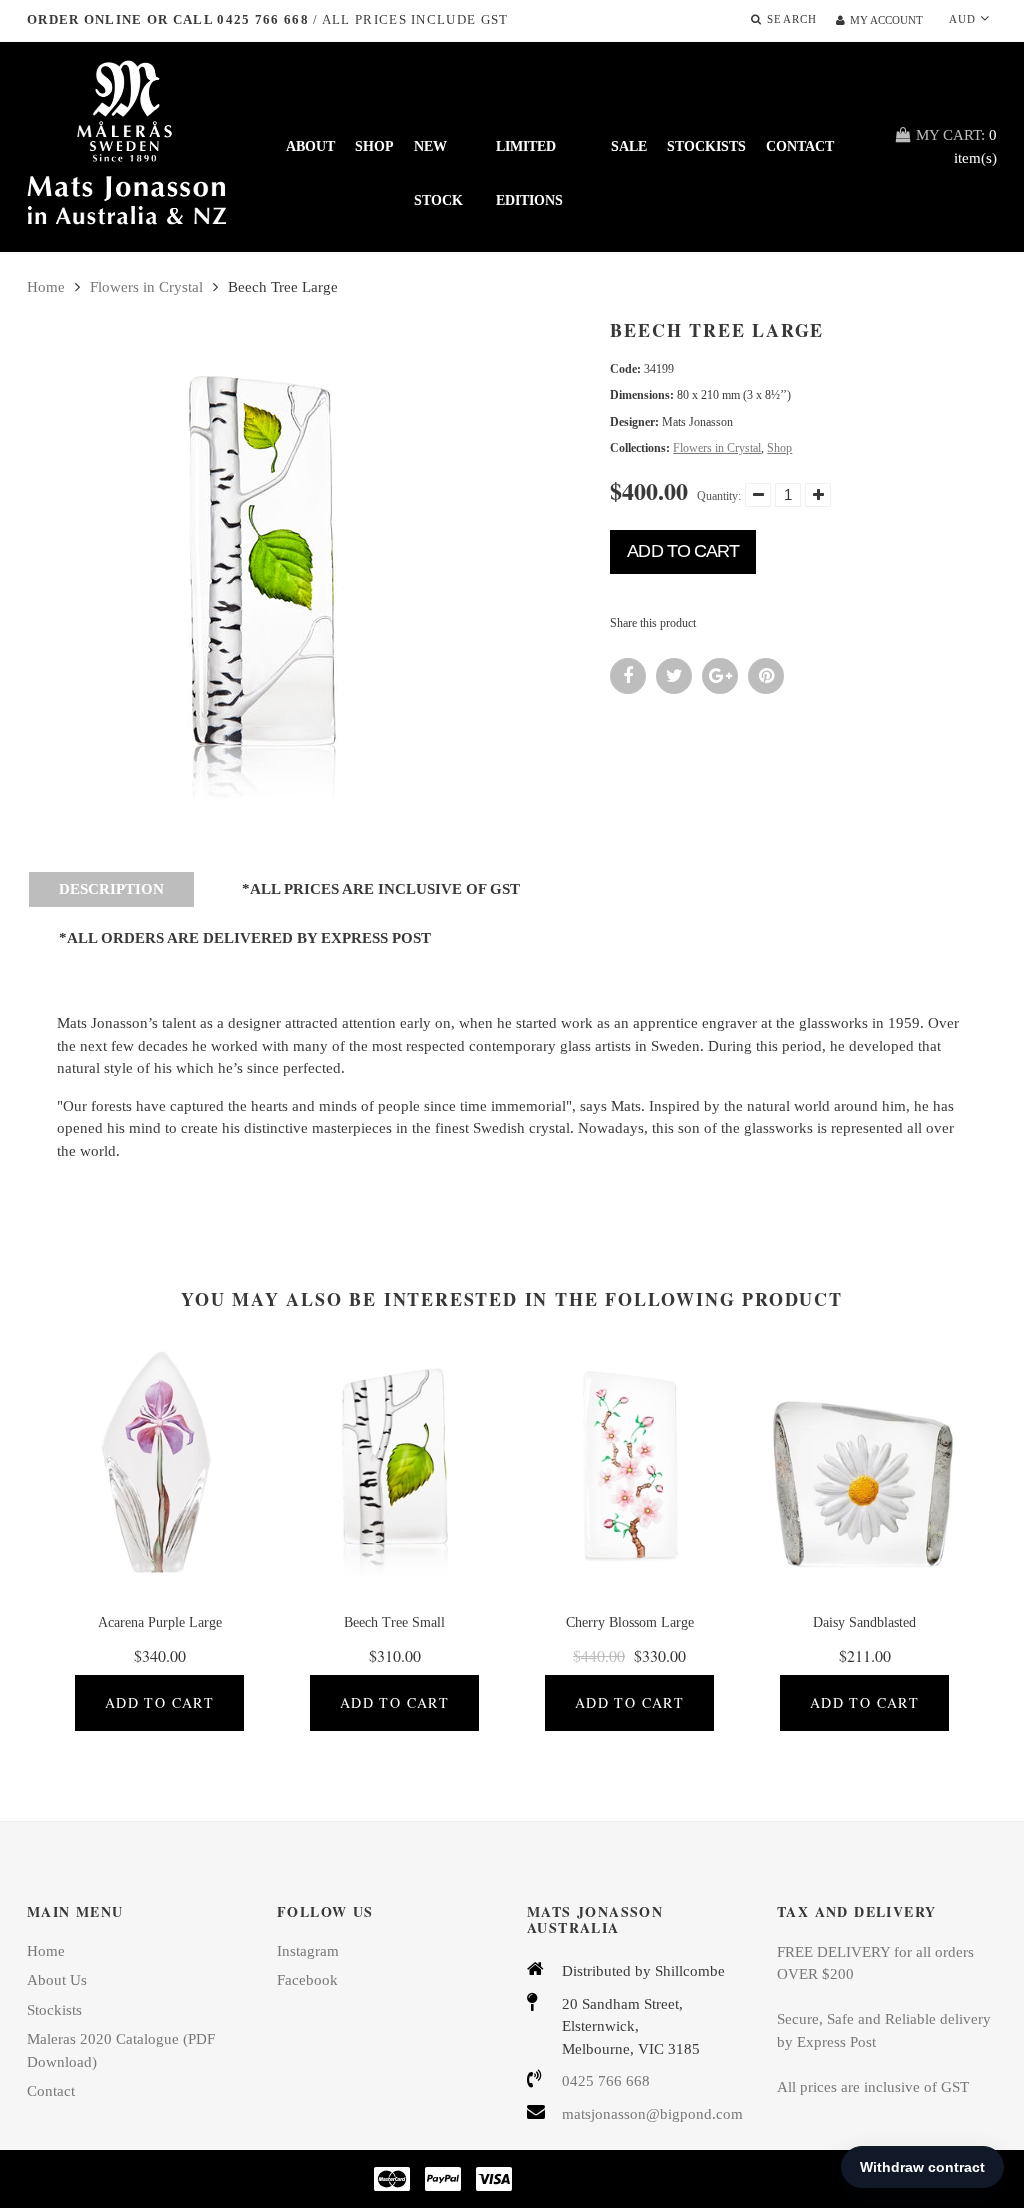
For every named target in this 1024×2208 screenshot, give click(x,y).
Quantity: (719, 496)
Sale (629, 146)
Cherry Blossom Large (630, 1622)
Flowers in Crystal (146, 287)
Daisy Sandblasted (864, 1622)
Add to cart (683, 551)
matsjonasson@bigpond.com (652, 2114)
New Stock (438, 156)
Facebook (307, 1980)
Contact (800, 146)
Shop (374, 146)
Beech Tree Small (394, 1622)
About (310, 146)
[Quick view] (190, 1479)
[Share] (628, 676)
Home (46, 287)
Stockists (706, 146)
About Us (57, 1980)
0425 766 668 (606, 2081)
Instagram (308, 1951)
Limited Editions (529, 156)
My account (886, 20)
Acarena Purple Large (160, 1622)
